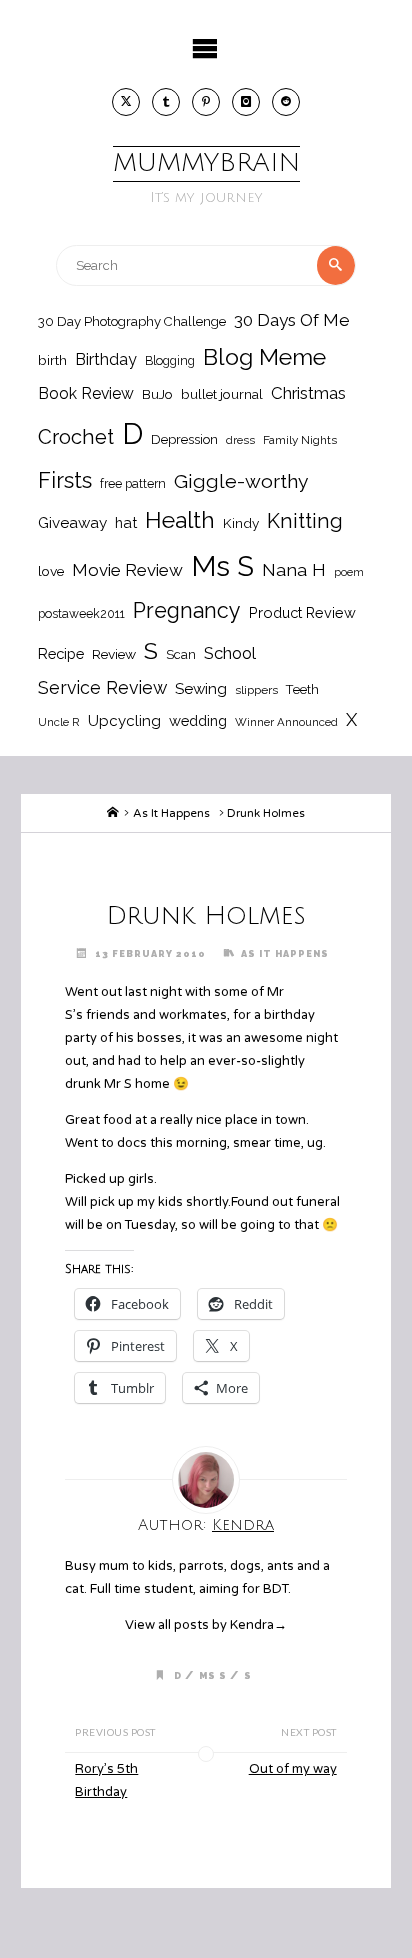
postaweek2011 (81, 613)
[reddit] (286, 102)
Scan (181, 654)
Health (180, 520)
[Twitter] (126, 102)
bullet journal (222, 394)
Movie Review (127, 570)
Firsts (65, 480)
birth (52, 360)
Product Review (302, 612)
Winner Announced (286, 722)
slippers (256, 690)
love (51, 571)
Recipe (61, 653)
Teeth (302, 689)
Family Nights (300, 440)
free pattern (133, 483)
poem (349, 572)
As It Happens (171, 813)
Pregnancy (187, 610)
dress (240, 440)
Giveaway (72, 523)
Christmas (308, 393)
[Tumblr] (166, 102)
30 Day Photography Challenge (132, 321)
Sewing (201, 689)
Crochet (76, 437)
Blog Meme (264, 356)
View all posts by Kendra (206, 1625)
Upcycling (124, 721)
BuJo (157, 394)
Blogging (170, 360)
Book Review (86, 393)
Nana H (294, 569)
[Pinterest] (206, 102)
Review (114, 654)
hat (126, 522)
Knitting (305, 521)
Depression (184, 439)
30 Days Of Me (292, 320)
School (230, 653)
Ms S (222, 566)
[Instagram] (246, 102)
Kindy (241, 523)
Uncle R (59, 722)
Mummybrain (206, 163)
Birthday (106, 359)
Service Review (102, 687)
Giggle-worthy (241, 481)
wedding (198, 720)
